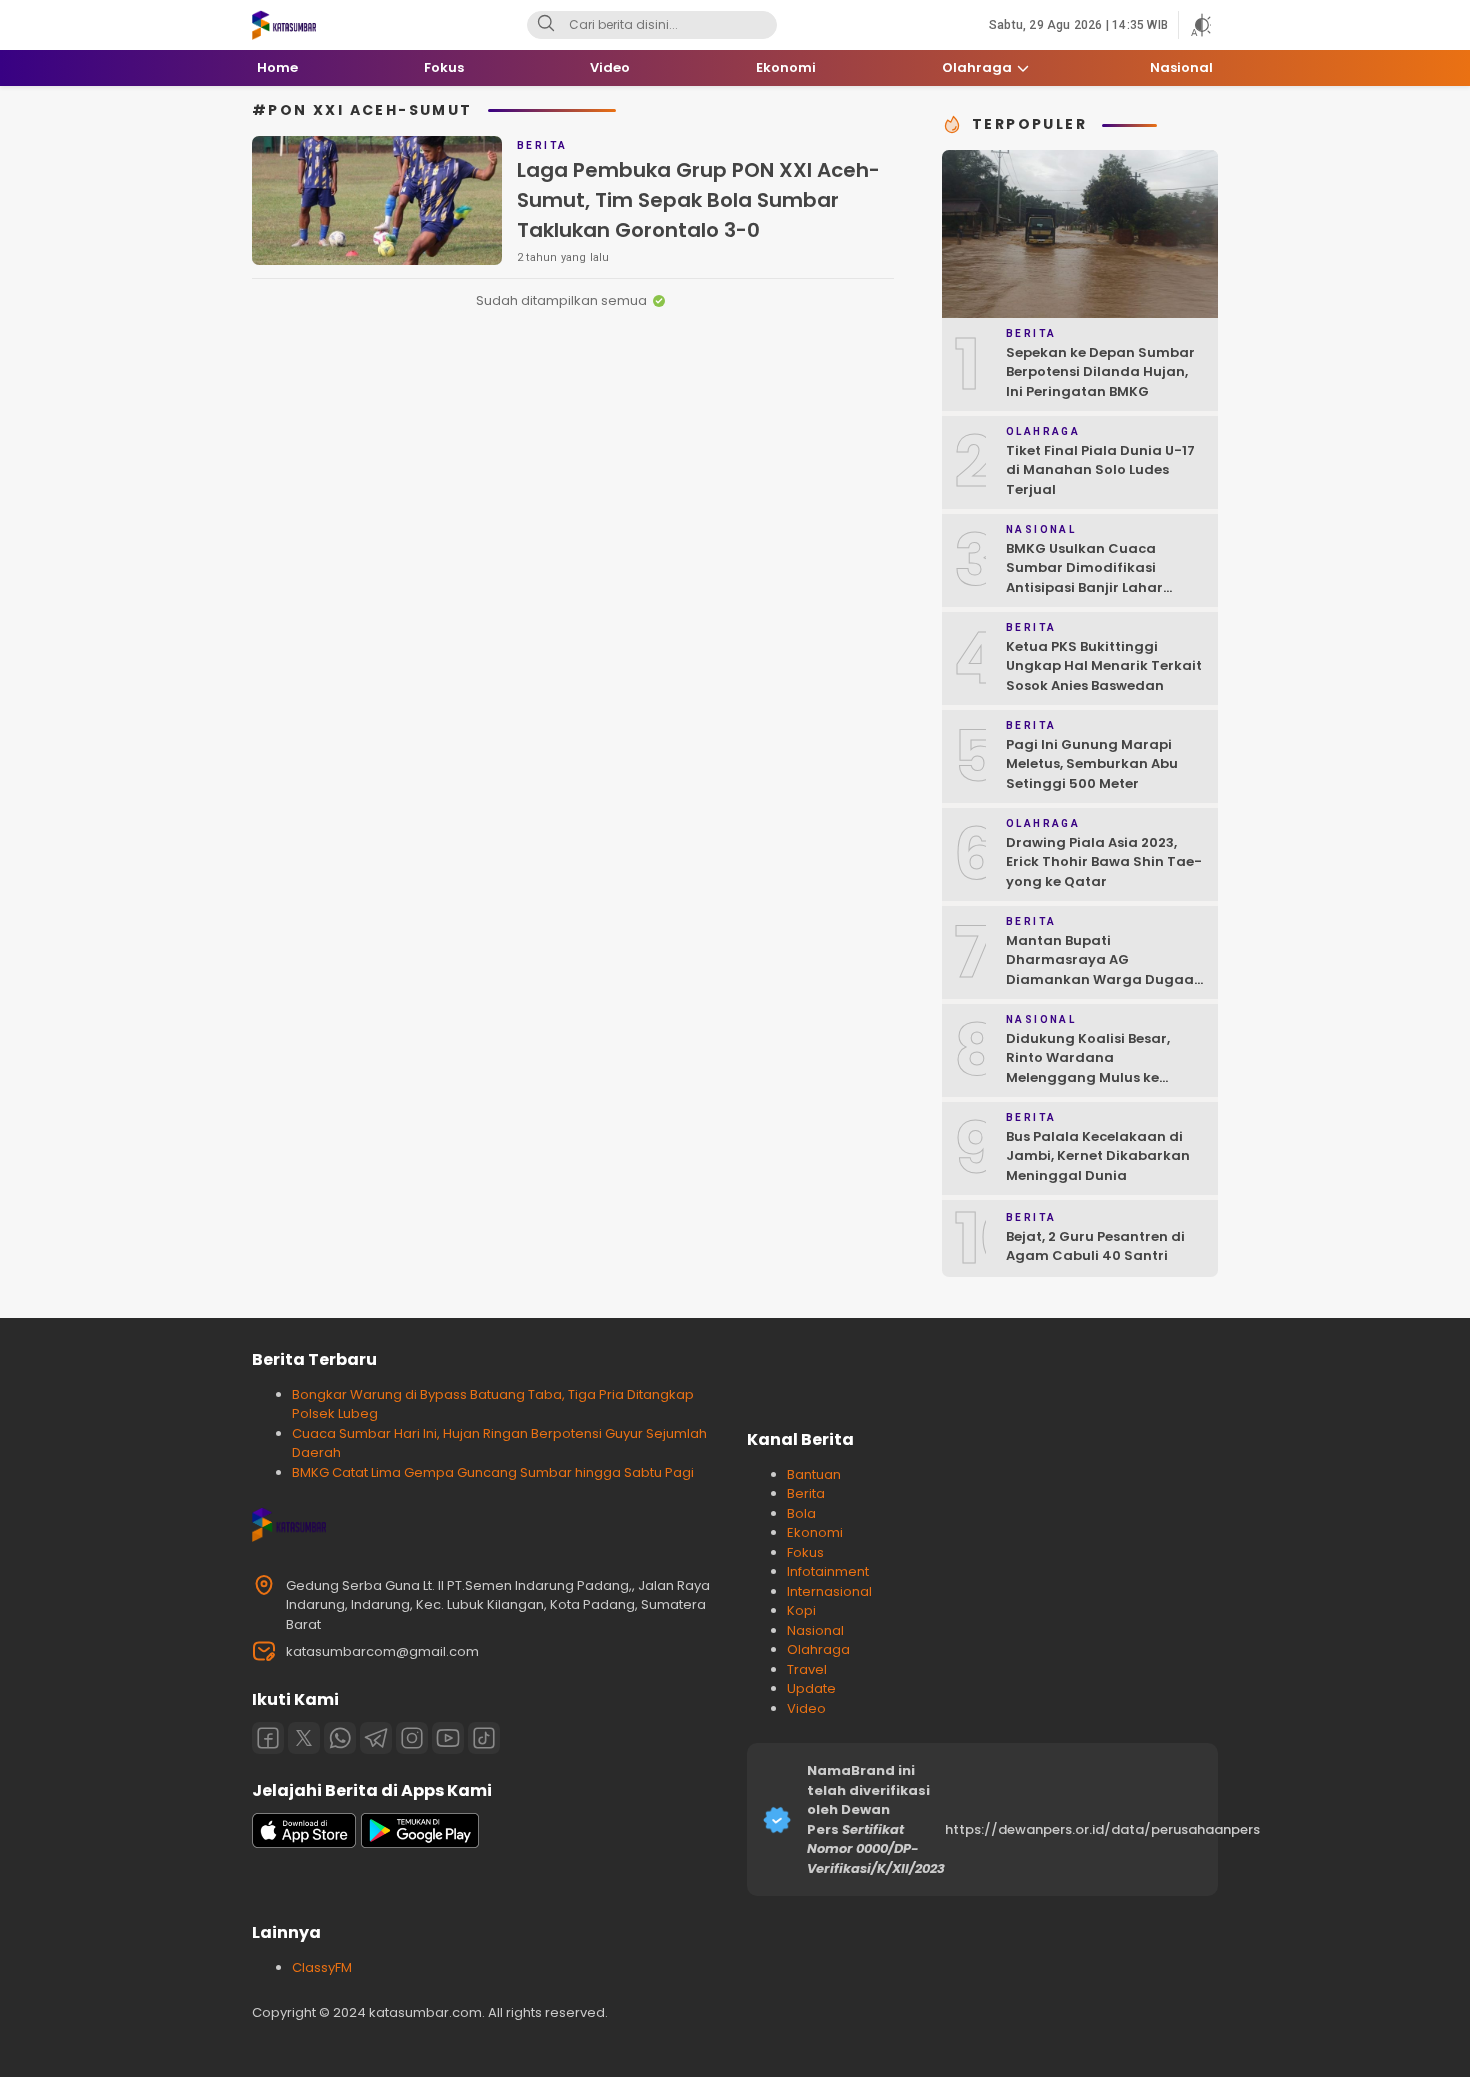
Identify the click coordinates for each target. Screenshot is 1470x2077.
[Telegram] (376, 1738)
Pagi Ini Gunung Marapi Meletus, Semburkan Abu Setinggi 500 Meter (1092, 764)
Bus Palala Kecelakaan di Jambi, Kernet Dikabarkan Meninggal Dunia (1098, 1156)
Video (806, 1708)
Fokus (805, 1552)
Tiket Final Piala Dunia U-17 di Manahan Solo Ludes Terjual (1100, 470)
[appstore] (304, 1843)
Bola (801, 1513)
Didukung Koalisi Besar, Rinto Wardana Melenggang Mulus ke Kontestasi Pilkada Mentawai (1088, 1077)
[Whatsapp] (340, 1738)
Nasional (815, 1630)
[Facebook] (268, 1738)
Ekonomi (815, 1532)
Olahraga (818, 1649)
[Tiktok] (484, 1738)
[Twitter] (304, 1738)
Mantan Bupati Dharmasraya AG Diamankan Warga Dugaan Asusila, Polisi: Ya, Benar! (1104, 970)
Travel (807, 1669)
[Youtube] (448, 1738)
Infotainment (828, 1571)
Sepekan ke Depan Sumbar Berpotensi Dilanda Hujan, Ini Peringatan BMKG (1100, 372)
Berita (806, 1493)
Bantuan (814, 1474)
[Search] (546, 25)
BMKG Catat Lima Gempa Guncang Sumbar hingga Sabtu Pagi (493, 1472)
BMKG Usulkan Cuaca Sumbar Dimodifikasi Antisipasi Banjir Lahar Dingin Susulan (1084, 578)
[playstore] (420, 1843)
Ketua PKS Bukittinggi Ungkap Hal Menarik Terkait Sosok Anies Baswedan (1104, 666)
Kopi (801, 1610)
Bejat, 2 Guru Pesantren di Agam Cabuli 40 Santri (1095, 1246)
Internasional (829, 1591)
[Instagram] (412, 1738)
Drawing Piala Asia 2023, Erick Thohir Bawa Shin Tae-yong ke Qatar (1104, 862)
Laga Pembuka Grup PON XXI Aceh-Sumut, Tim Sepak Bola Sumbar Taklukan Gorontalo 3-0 (698, 200)
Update (811, 1688)
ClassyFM (322, 1967)
